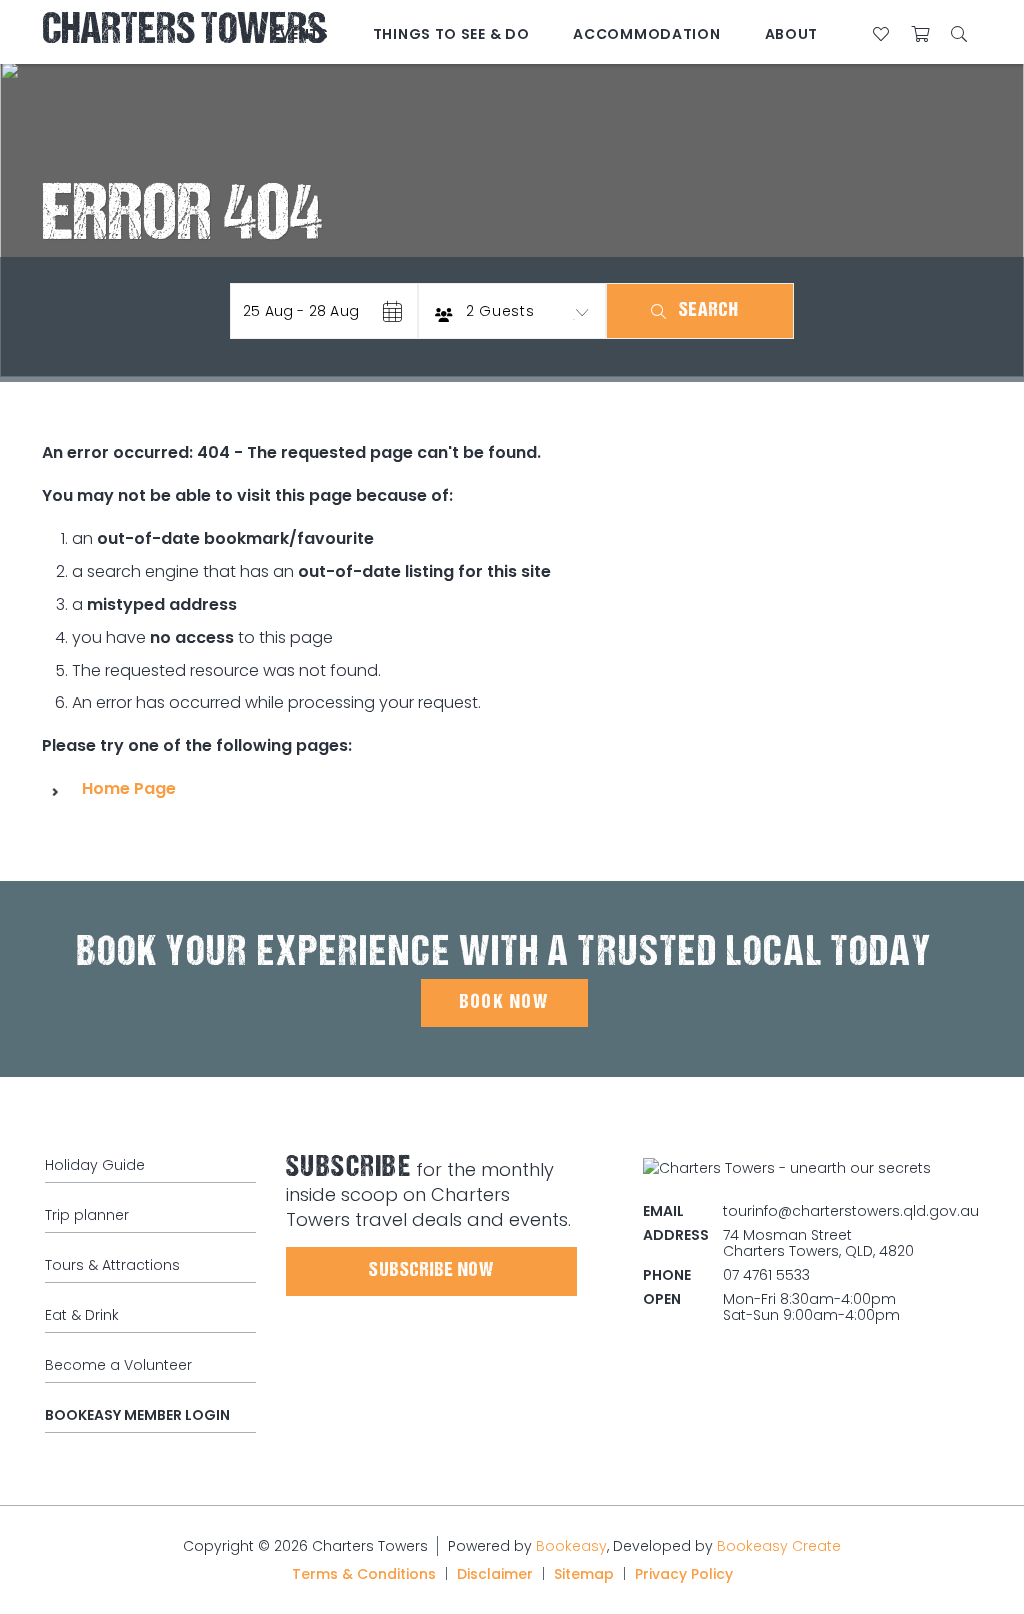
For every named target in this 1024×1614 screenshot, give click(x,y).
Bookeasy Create (779, 1546)
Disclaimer (495, 1574)
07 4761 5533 (766, 1275)
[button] (324, 311)
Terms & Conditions (364, 1574)
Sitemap (584, 1574)
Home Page (129, 788)
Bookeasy (571, 1546)
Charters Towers (184, 32)
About (792, 34)
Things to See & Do (451, 34)
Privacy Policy (684, 1574)
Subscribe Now (431, 1271)
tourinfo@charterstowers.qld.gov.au (851, 1211)
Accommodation (646, 34)
